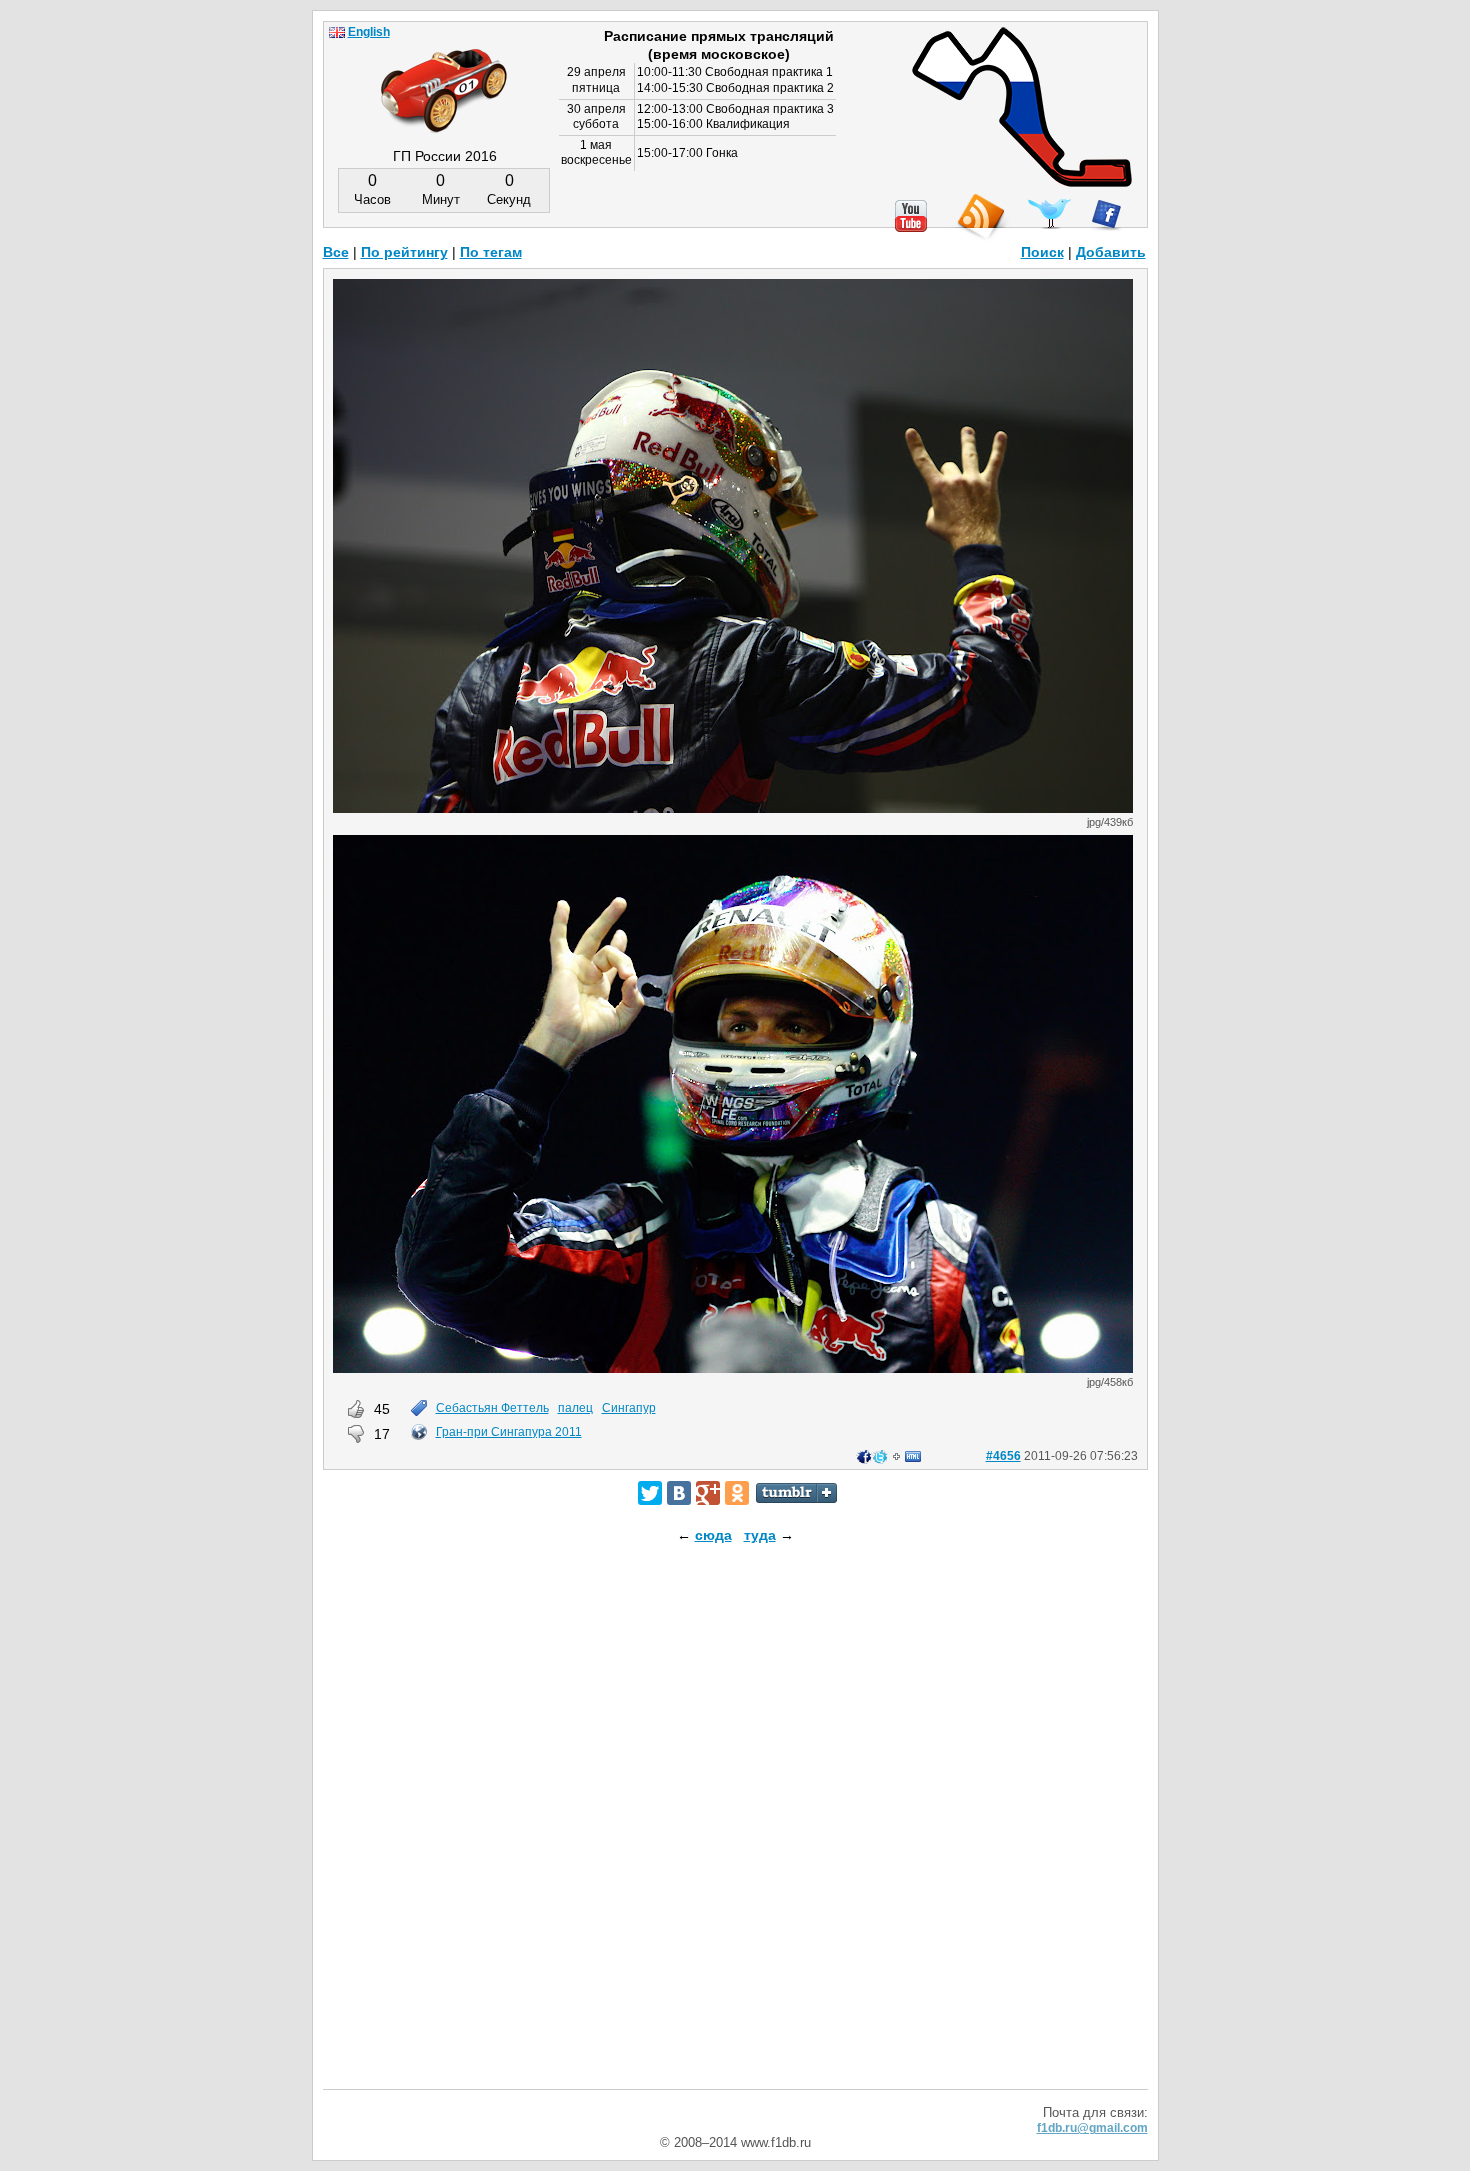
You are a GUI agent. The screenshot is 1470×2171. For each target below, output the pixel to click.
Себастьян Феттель (492, 1408)
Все (336, 252)
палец (575, 1408)
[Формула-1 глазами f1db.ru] (444, 74)
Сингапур (629, 1408)
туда (760, 1535)
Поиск (1042, 252)
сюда (713, 1535)
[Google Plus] (708, 1493)
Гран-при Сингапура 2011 (509, 1432)
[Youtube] (911, 216)
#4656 (1003, 1456)
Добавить (1111, 252)
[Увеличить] (733, 808)
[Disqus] (735, 1834)
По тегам (491, 252)
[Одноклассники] (737, 1493)
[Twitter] (650, 1493)
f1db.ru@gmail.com (1092, 2128)
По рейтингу (404, 252)
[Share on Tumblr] (796, 1493)
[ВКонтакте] (679, 1493)
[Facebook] (1106, 215)
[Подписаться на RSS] (980, 217)
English (369, 32)
